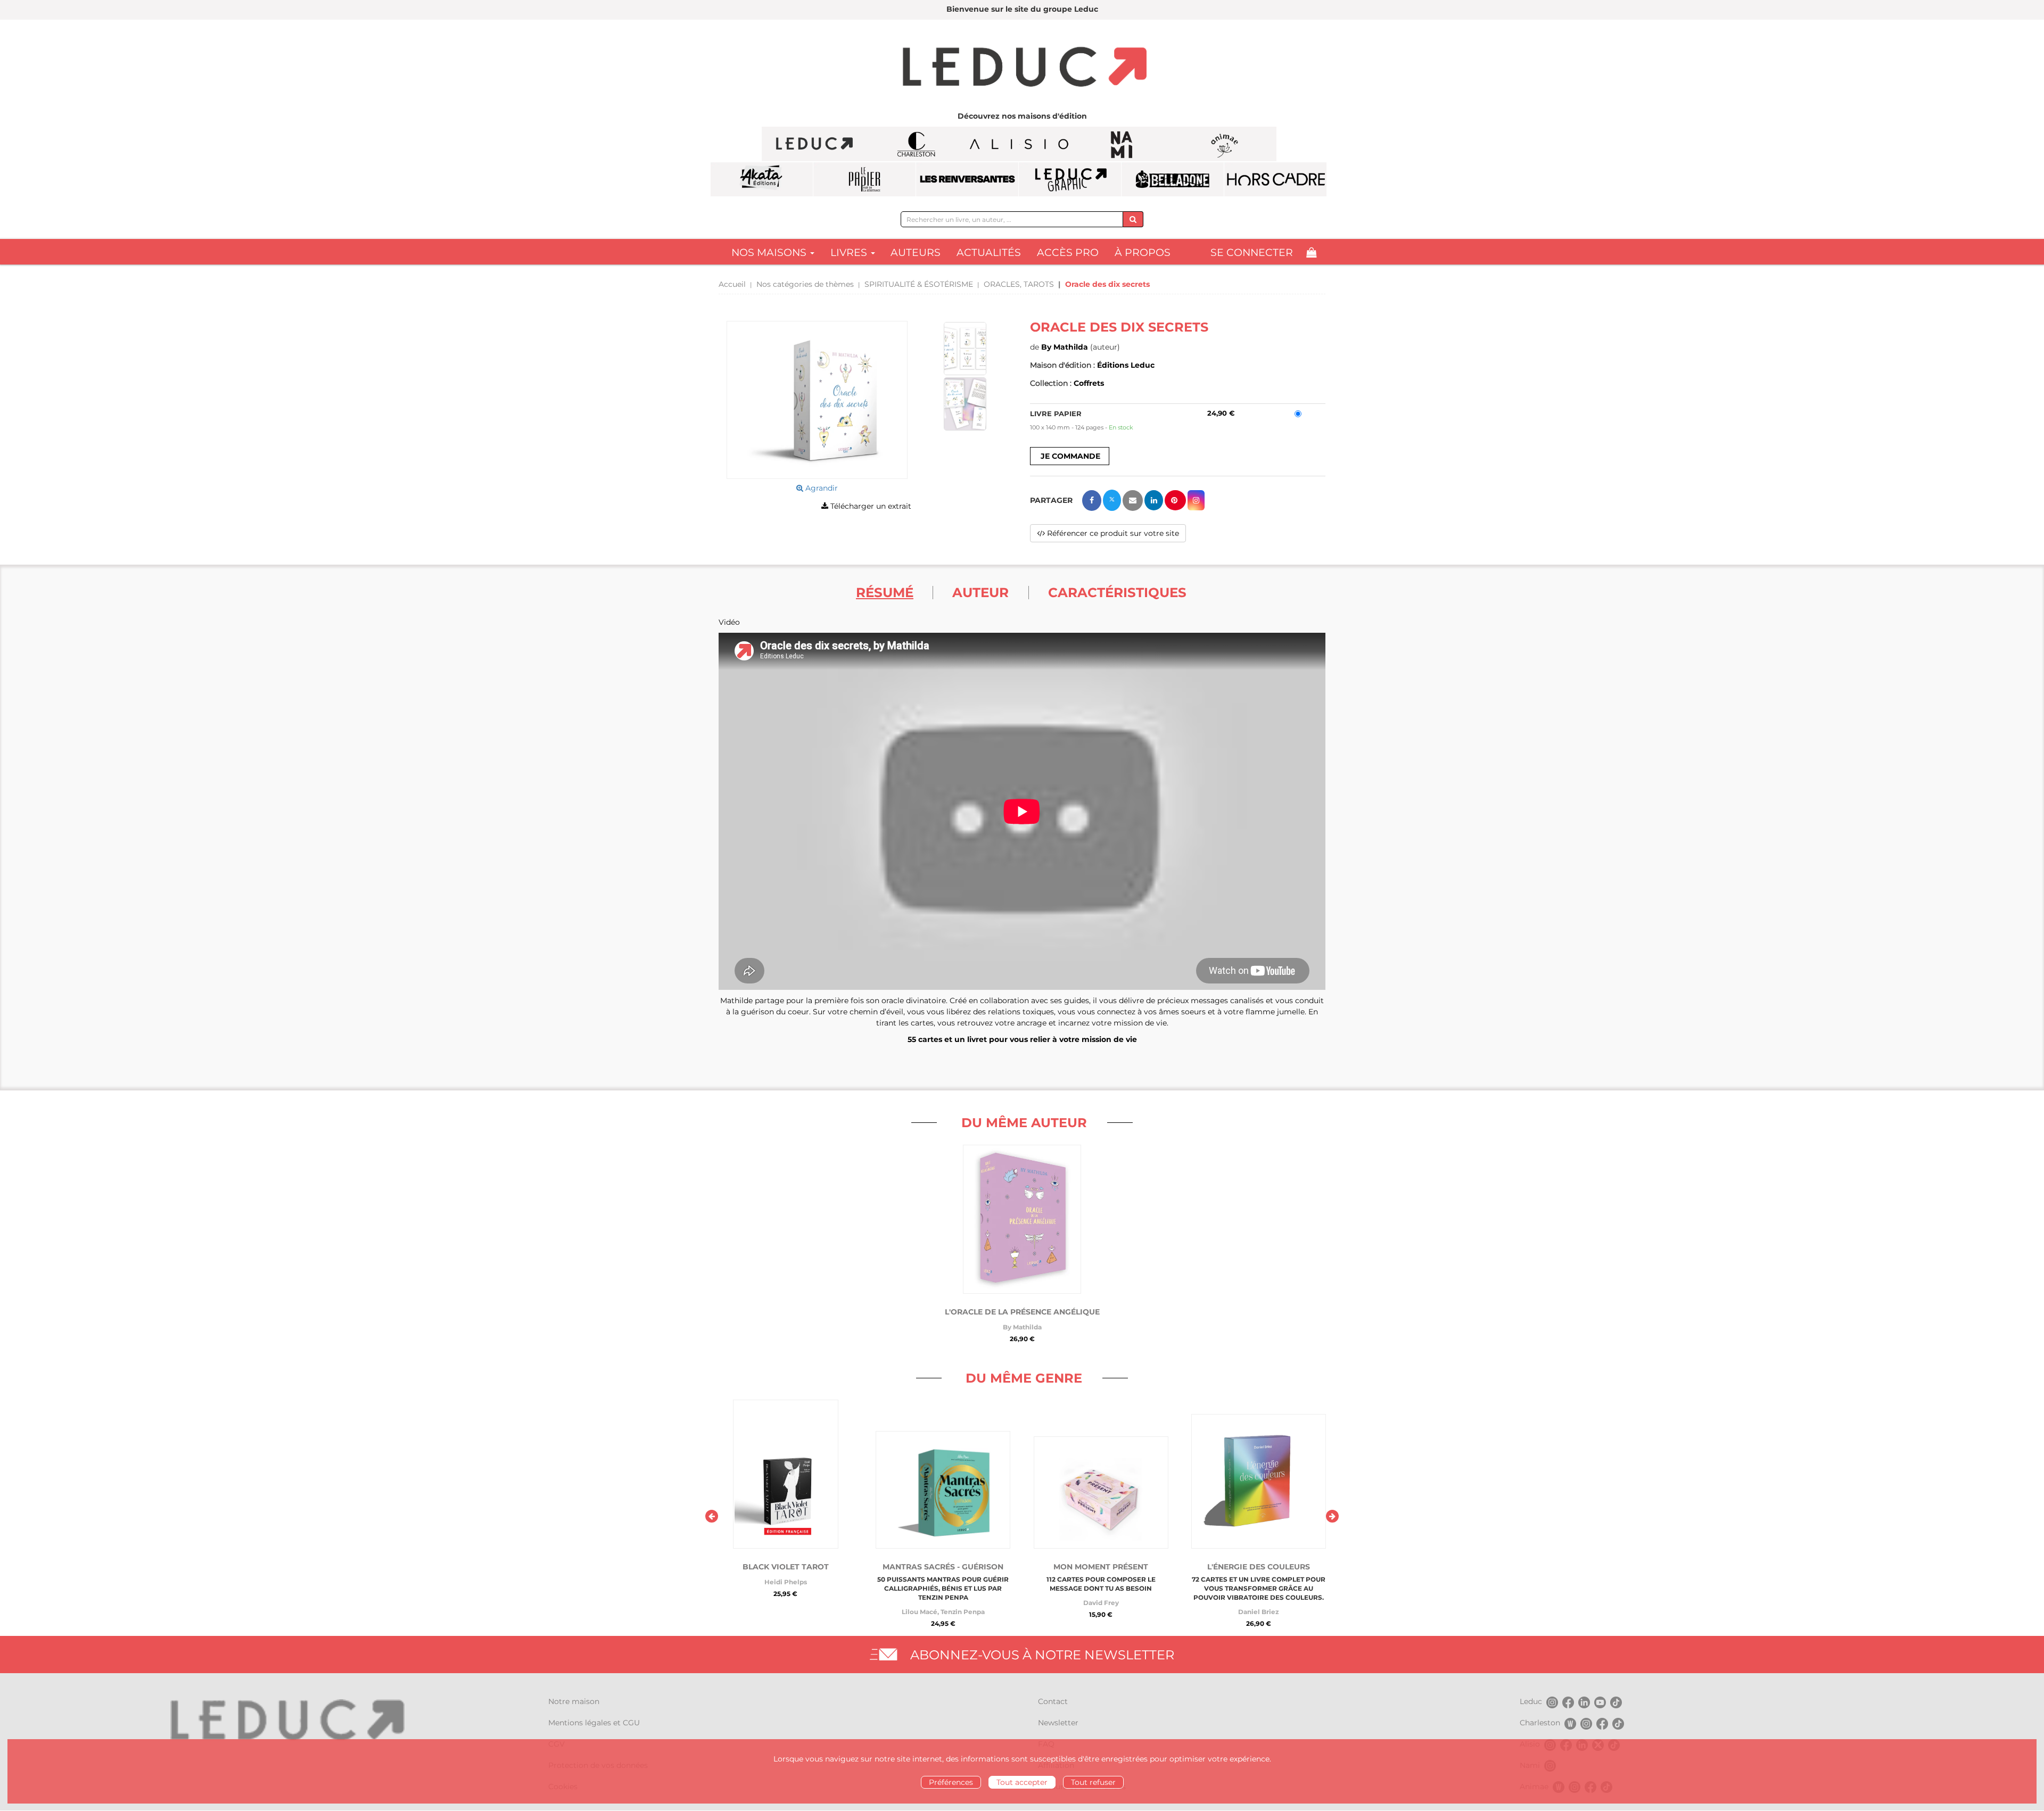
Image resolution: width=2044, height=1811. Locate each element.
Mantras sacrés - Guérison (943, 1567)
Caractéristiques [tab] (1117, 592)
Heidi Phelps (786, 1582)
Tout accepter (1022, 1782)
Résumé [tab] (885, 592)
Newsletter (1058, 1723)
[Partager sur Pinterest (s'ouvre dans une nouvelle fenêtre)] (1175, 500)
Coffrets (1089, 383)
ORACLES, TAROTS (1019, 284)
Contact (1053, 1701)
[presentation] (712, 1516)
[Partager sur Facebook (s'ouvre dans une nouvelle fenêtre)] (1092, 501)
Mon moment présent (1101, 1567)
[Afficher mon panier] (1311, 253)
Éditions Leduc (1126, 365)
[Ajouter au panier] (1070, 456)
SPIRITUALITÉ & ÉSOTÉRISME (919, 284)
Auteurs (916, 253)
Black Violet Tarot (786, 1567)
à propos (1143, 253)
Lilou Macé (920, 1612)
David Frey (1101, 1603)
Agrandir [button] (821, 488)
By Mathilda (1065, 347)
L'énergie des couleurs (1259, 1567)
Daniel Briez (1258, 1612)
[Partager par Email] (1133, 501)
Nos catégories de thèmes (805, 284)
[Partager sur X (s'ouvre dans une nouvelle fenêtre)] (1112, 500)
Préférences (951, 1782)
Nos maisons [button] (770, 253)
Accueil (732, 284)
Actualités (989, 253)
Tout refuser (1093, 1782)
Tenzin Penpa (963, 1612)
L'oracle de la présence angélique (1022, 1312)
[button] (817, 400)
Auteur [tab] (980, 592)
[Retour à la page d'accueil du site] (1022, 68)
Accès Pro (1068, 253)
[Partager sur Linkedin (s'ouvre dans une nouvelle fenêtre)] (1154, 500)
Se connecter (1252, 253)
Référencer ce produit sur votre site (1112, 533)
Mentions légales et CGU (594, 1723)
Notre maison (574, 1701)
